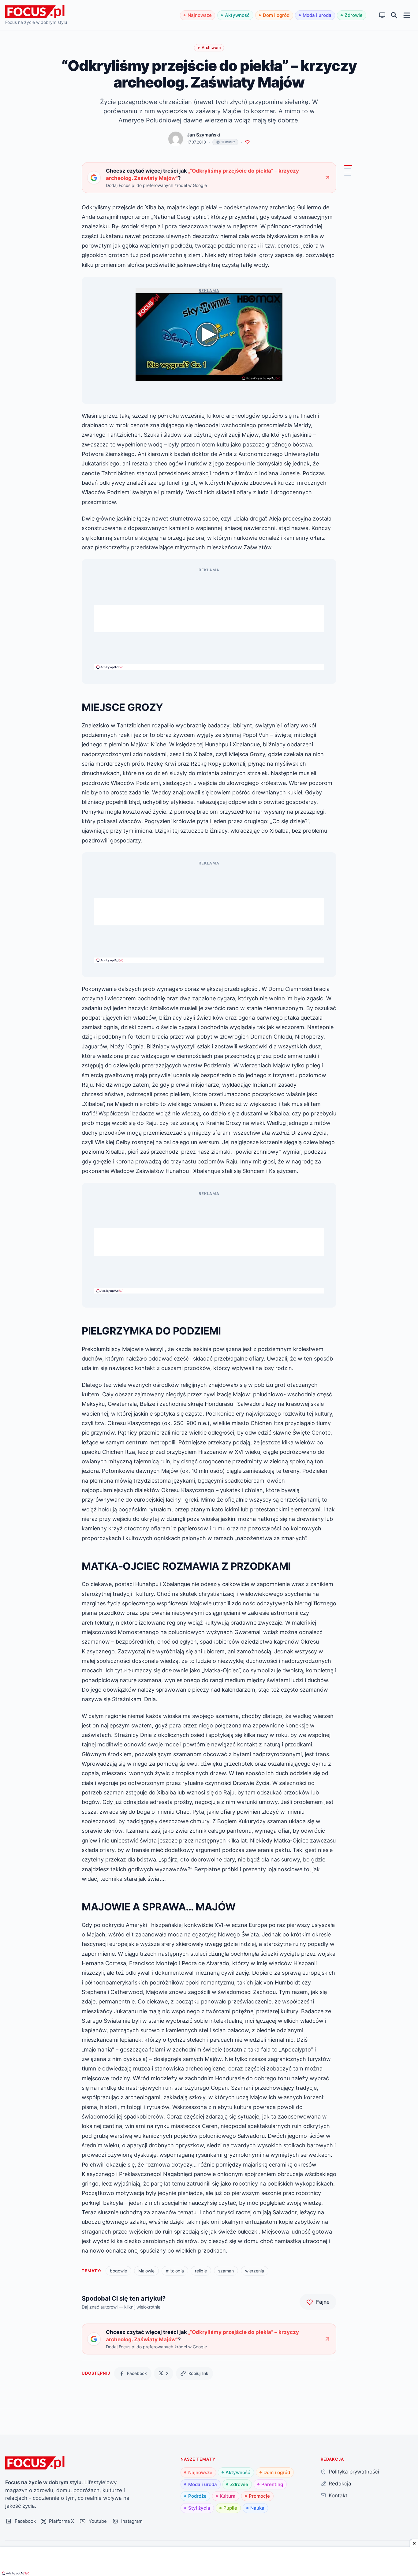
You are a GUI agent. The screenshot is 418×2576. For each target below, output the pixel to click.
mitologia (175, 2271)
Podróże (197, 2496)
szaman (226, 2271)
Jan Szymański (204, 135)
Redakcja (340, 2483)
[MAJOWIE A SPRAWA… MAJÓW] (348, 175)
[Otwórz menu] (407, 15)
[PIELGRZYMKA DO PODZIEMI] (348, 169)
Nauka (257, 2508)
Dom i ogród (276, 15)
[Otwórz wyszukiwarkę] (394, 15)
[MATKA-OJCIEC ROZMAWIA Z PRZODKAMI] (348, 172)
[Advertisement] (209, 618)
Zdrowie (354, 15)
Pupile (230, 2508)
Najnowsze (200, 15)
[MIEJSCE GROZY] (348, 165)
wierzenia (255, 2271)
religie (201, 2271)
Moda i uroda (317, 15)
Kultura (228, 2496)
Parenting (272, 2484)
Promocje (259, 2496)
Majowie (146, 2271)
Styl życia (199, 2508)
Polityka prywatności (354, 2471)
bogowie (118, 2271)
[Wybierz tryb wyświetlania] (382, 15)
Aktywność (237, 15)
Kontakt (338, 2495)
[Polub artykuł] (247, 142)
